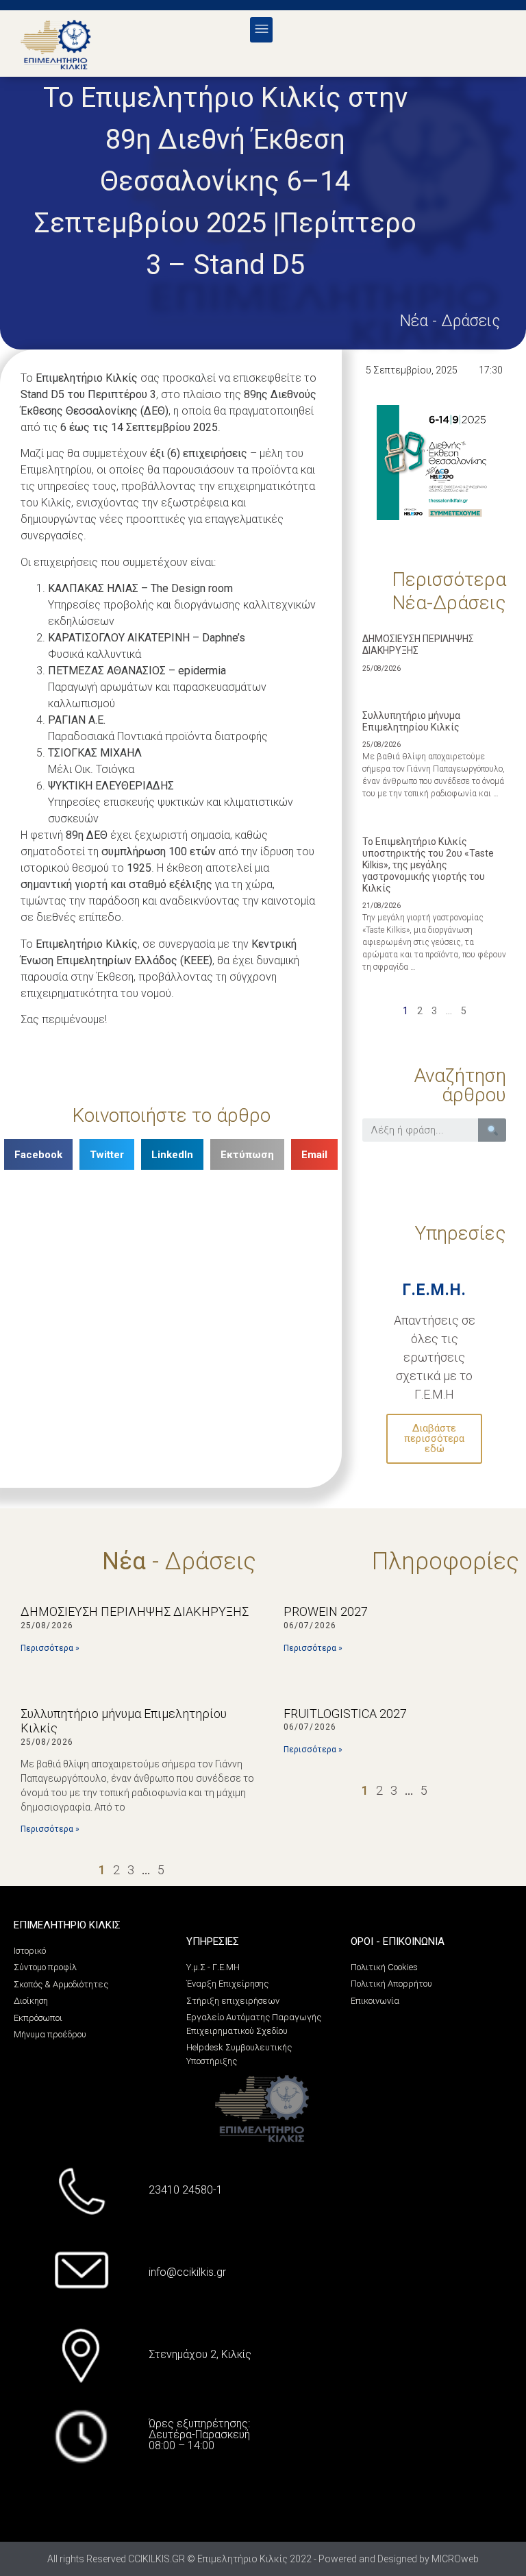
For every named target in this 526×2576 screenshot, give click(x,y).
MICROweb (455, 2559)
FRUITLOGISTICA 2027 (345, 1714)
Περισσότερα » (50, 1648)
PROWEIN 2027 (326, 1611)
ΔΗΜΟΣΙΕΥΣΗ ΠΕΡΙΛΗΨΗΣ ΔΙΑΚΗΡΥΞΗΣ (418, 645)
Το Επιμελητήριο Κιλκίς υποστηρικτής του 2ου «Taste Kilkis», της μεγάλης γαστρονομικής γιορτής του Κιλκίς (428, 864)
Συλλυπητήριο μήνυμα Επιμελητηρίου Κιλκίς (411, 721)
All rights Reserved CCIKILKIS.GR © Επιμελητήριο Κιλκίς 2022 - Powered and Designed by (239, 2559)
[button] (261, 30)
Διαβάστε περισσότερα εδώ (434, 1438)
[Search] (492, 1130)
